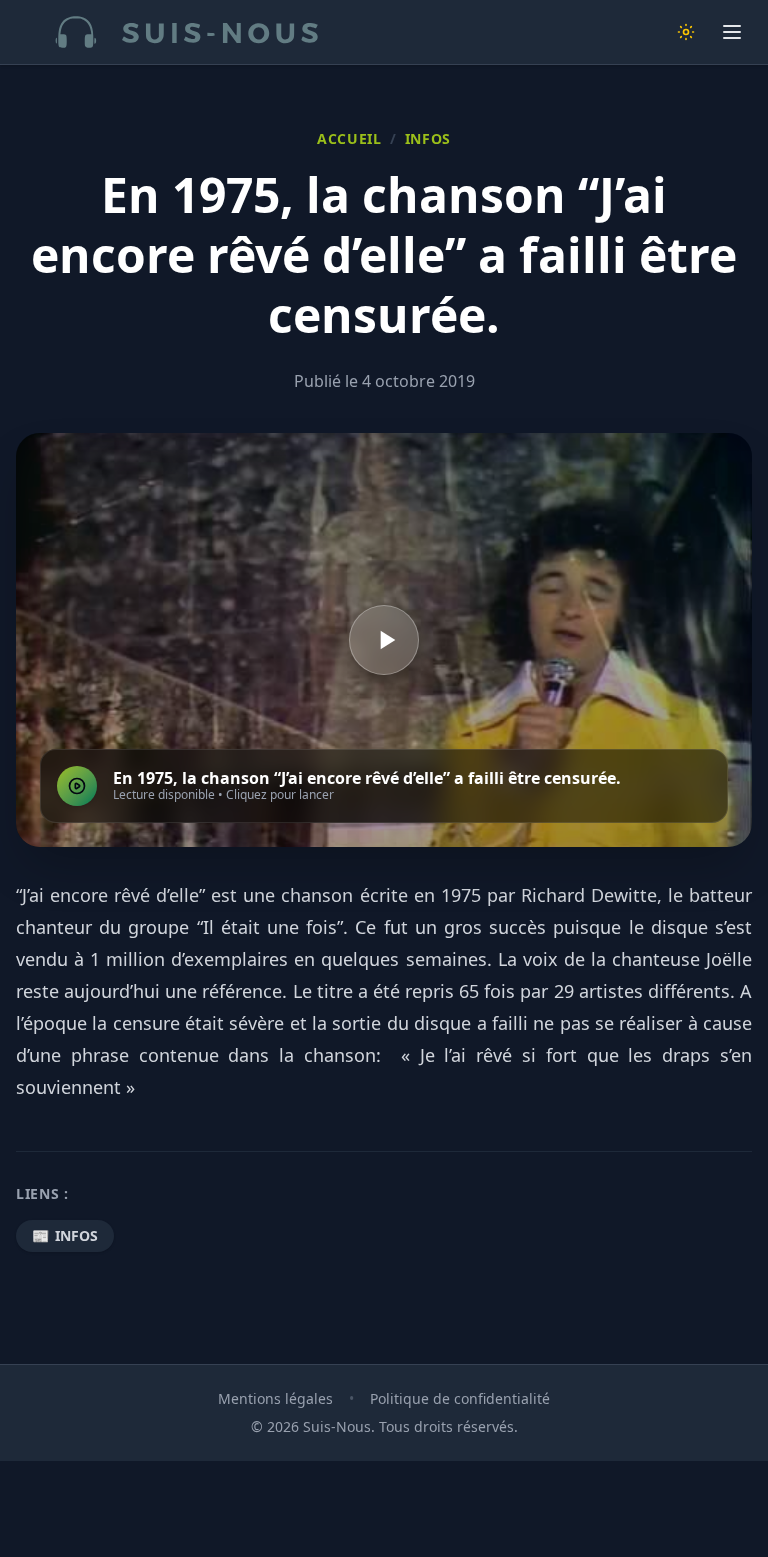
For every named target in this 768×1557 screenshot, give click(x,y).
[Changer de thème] (686, 32)
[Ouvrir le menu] (732, 32)
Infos (428, 138)
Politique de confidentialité (460, 1398)
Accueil (349, 138)
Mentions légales (275, 1398)
